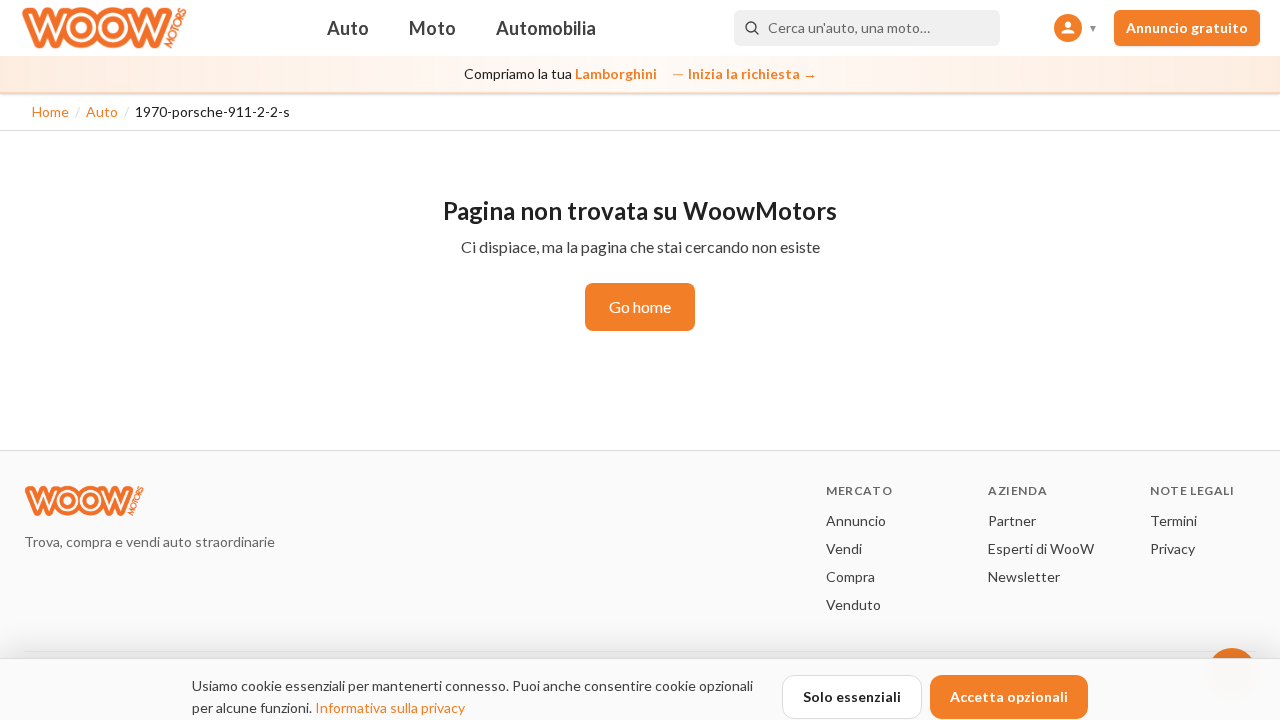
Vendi (844, 548)
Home (50, 111)
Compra (850, 576)
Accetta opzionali (1009, 696)
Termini (1173, 520)
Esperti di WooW (1041, 548)
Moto (432, 28)
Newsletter (1024, 576)
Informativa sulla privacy (390, 707)
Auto (348, 28)
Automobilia (546, 28)
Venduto (853, 604)
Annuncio (856, 520)
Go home (640, 306)
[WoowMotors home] (104, 28)
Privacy (1172, 548)
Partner (1012, 520)
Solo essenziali (852, 696)
